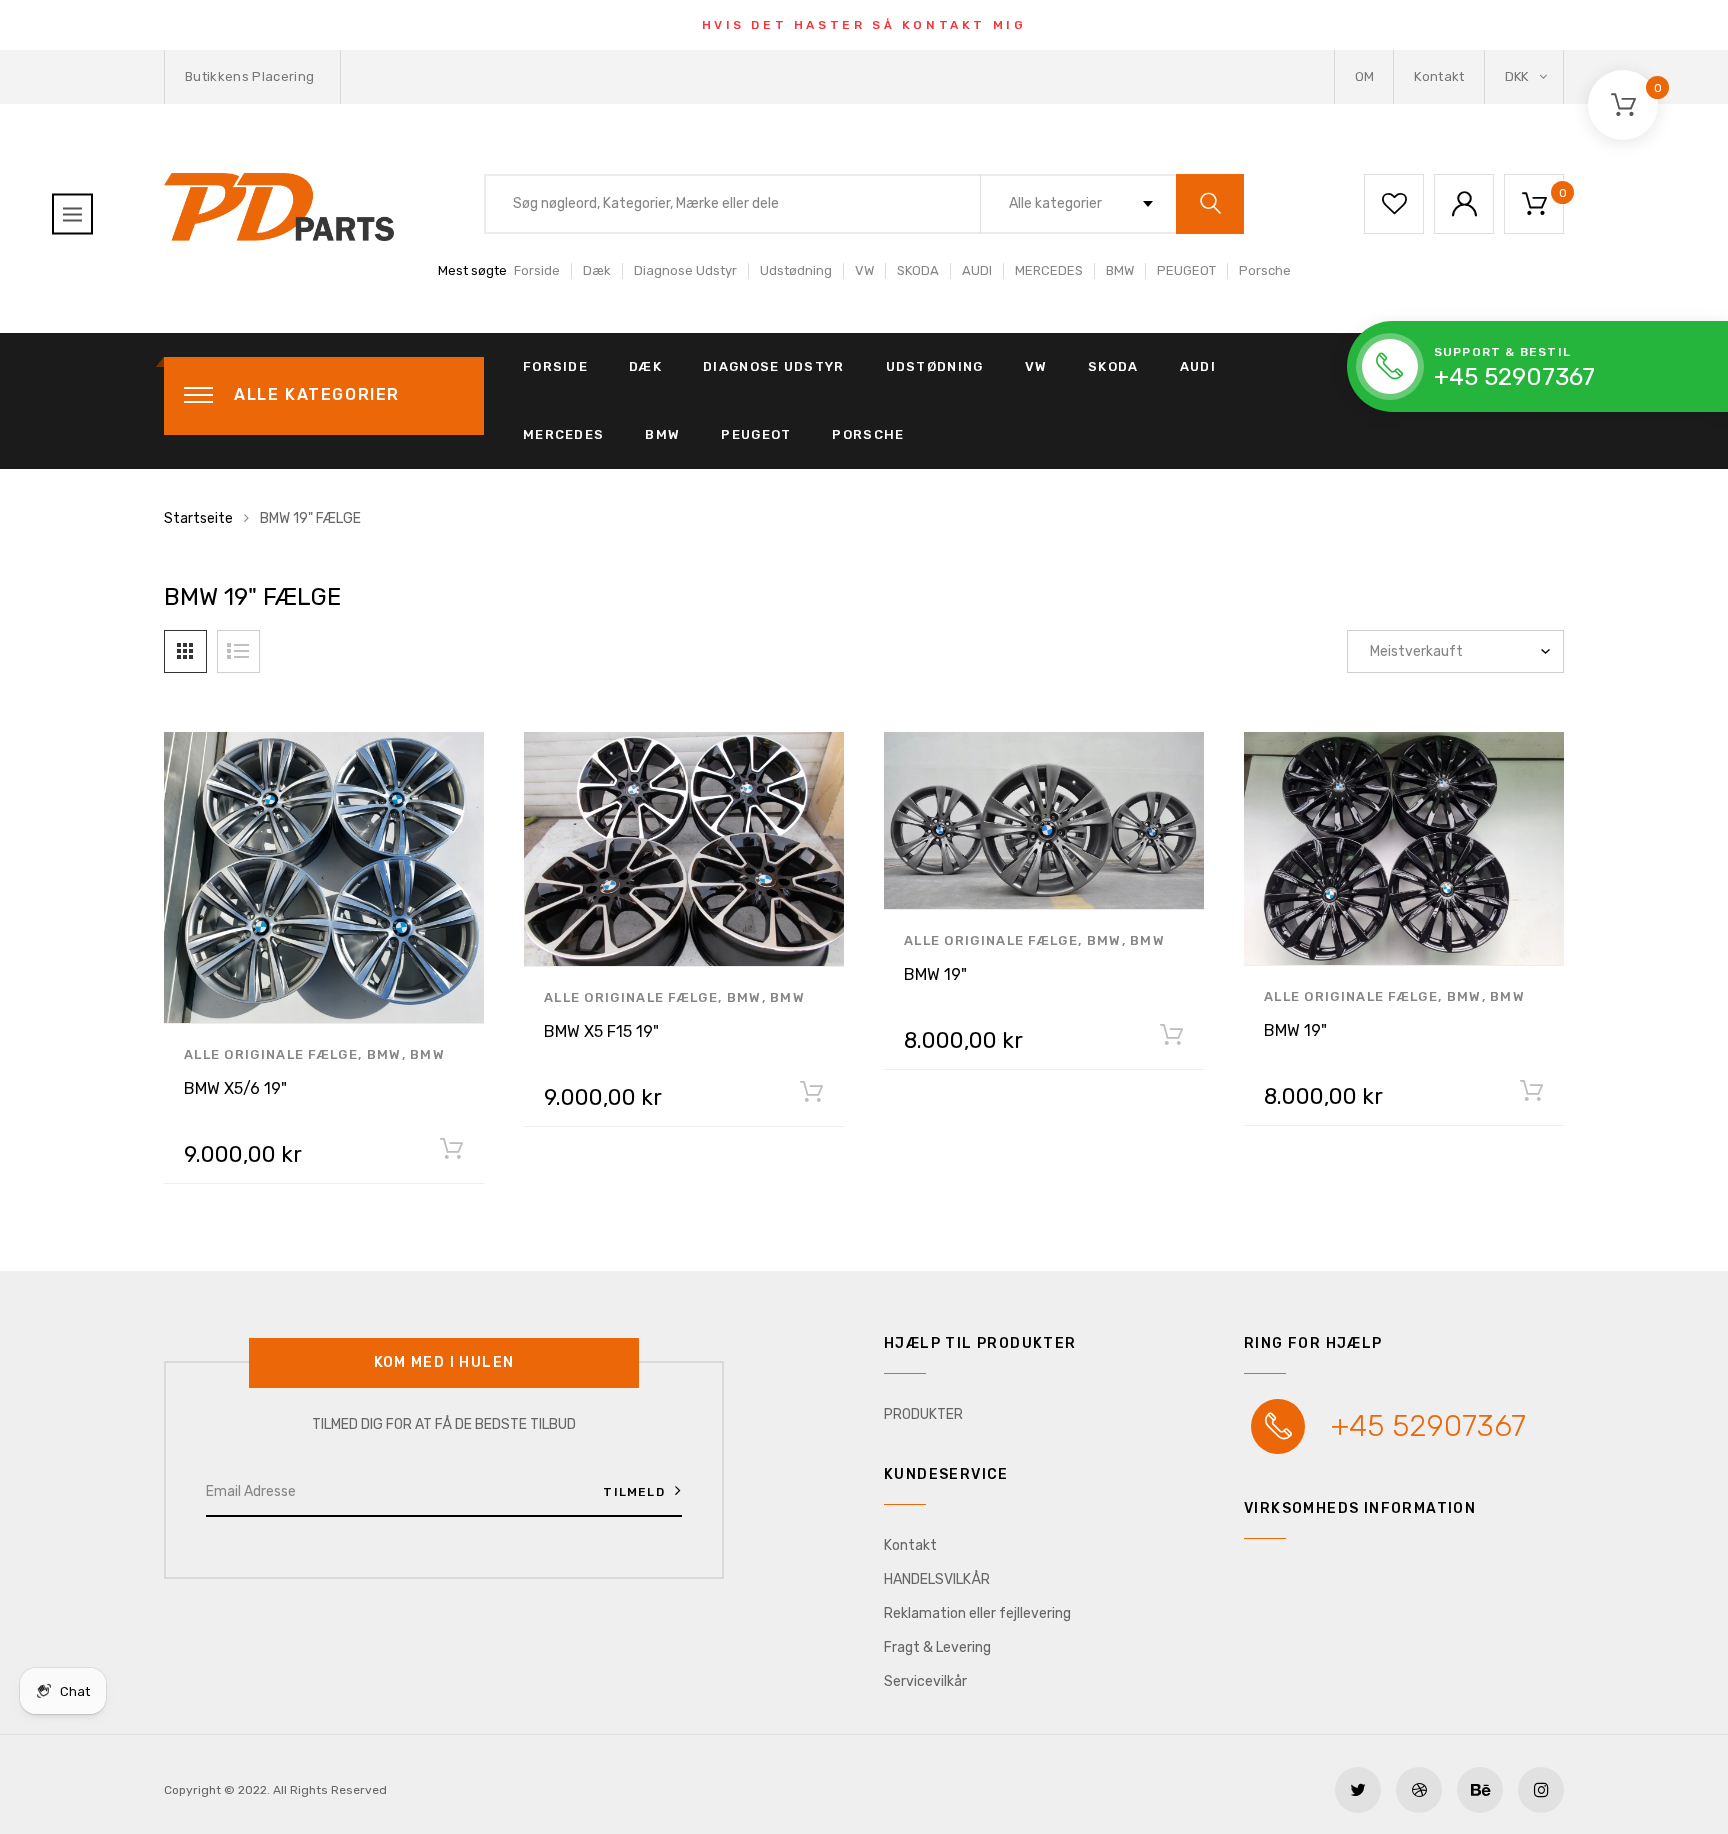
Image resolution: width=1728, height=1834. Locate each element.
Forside (537, 270)
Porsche (1265, 270)
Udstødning (796, 270)
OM (1365, 76)
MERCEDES (1049, 270)
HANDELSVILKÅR (937, 1579)
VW (864, 270)
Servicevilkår (925, 1681)
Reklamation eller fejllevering (977, 1613)
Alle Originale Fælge (271, 1054)
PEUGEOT (1186, 270)
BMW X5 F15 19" (601, 1031)
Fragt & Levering (937, 1647)
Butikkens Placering (249, 76)
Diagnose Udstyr (685, 270)
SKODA (918, 270)
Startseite (198, 518)
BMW (1120, 270)
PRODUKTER (923, 1414)
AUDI (977, 270)
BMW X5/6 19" (235, 1088)
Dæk (597, 270)
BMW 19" (935, 974)
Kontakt (1439, 76)
